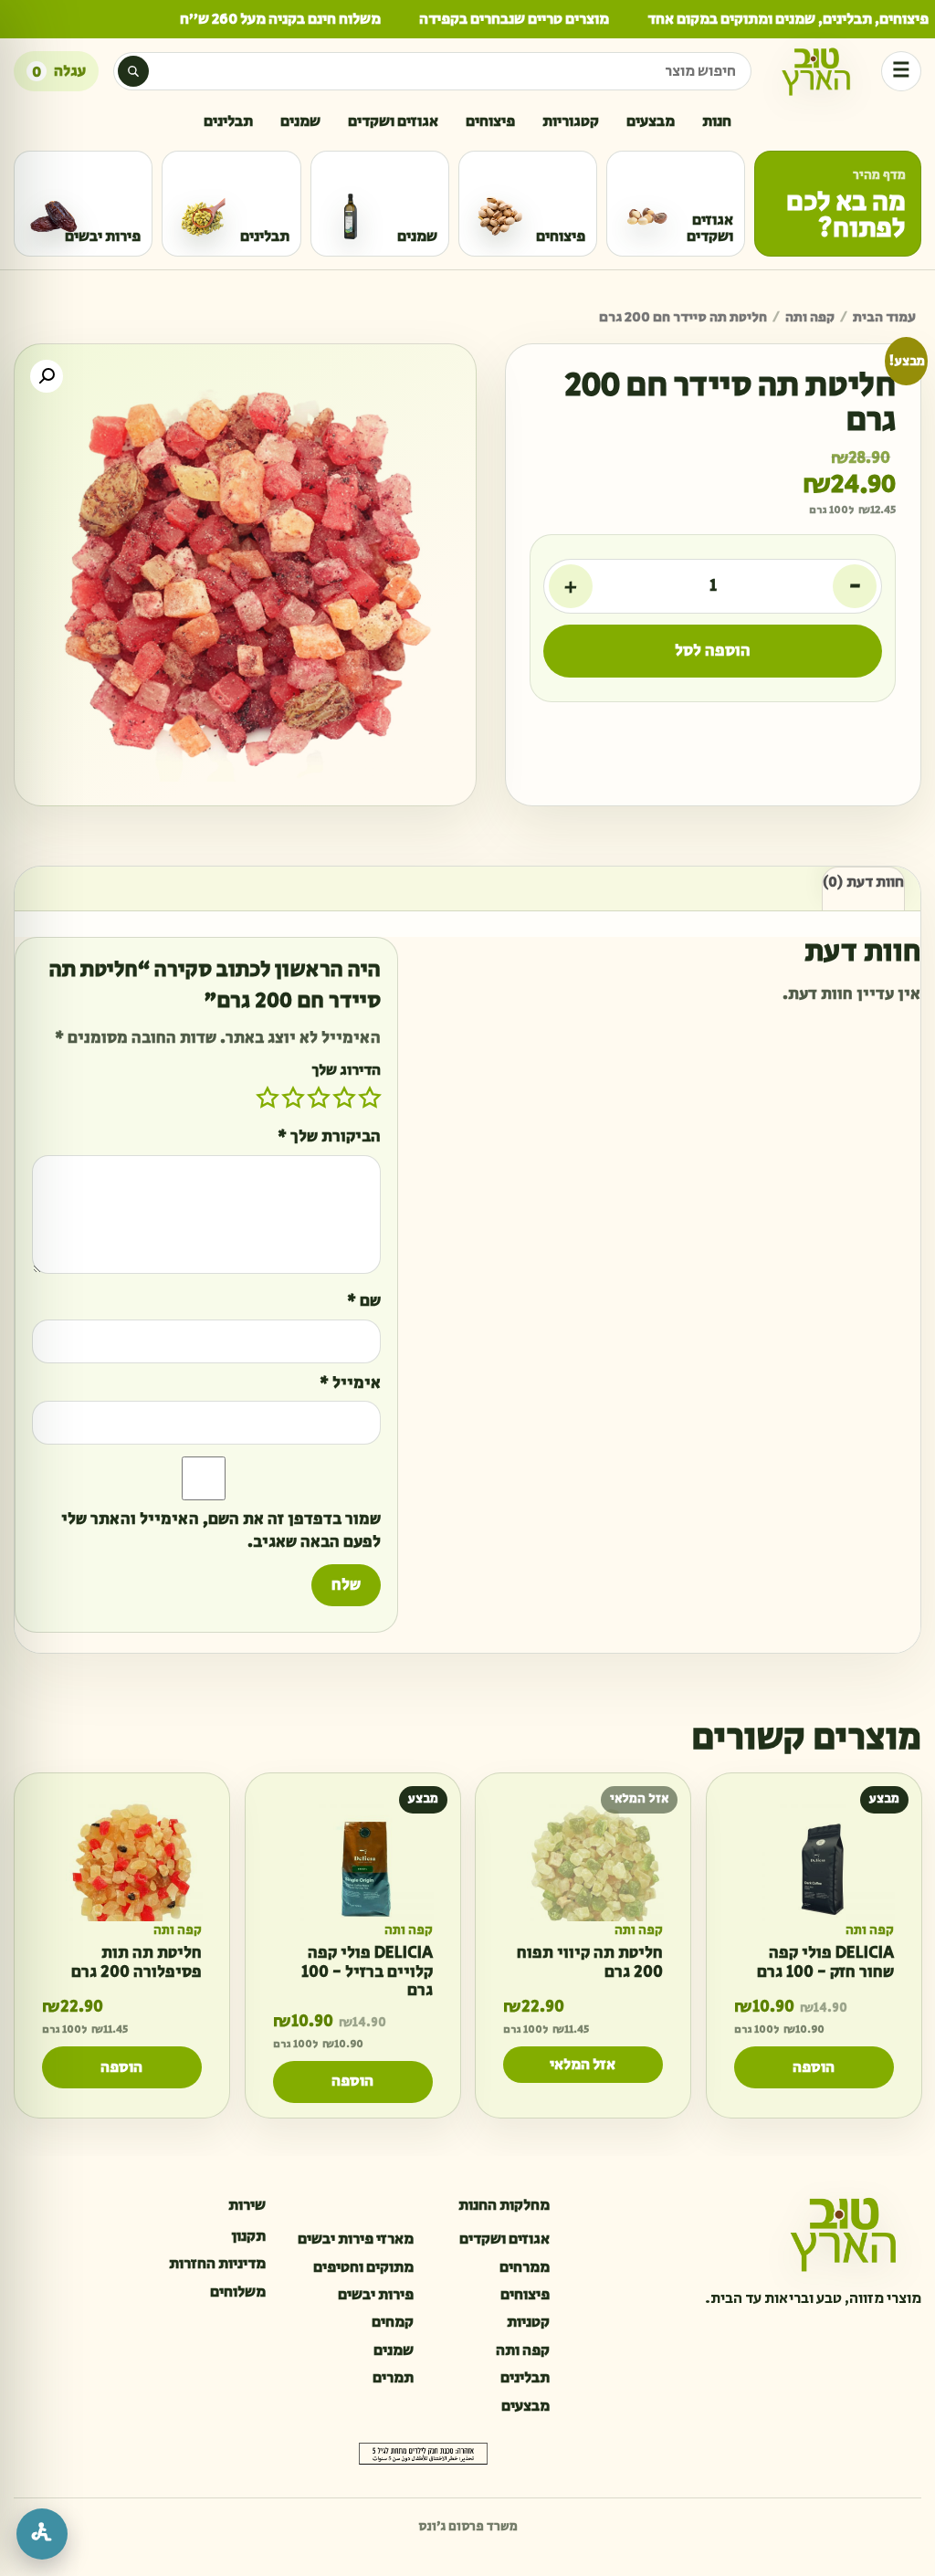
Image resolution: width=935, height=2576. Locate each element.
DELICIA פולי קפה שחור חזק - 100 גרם (825, 1964)
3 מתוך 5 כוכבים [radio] (319, 1098)
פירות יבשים (375, 2295)
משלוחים (238, 2292)
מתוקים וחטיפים (363, 2267)
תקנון (248, 2236)
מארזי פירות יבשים (355, 2239)
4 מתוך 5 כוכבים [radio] (293, 1098)
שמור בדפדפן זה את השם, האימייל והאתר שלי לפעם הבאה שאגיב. (221, 1532)
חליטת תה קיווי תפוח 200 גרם (590, 1964)
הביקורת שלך (329, 1137)
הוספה (814, 2067)
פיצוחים (490, 121)
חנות (717, 121)
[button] (47, 376)
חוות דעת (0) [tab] (863, 883)
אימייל (350, 1384)
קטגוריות (571, 121)
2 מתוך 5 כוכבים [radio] (344, 1098)
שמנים (300, 121)
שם (364, 1302)
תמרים (393, 2378)
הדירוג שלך (346, 1070)
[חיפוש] (133, 71)
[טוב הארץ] (816, 71)
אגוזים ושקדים (393, 121)
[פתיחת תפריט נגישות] (42, 2534)
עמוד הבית (884, 317)
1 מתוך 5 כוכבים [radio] (370, 1098)
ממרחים (525, 2267)
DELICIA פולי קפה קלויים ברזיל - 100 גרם (366, 1973)
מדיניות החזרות (217, 2264)
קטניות (528, 2322)
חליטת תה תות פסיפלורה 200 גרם (137, 1964)
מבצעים (651, 121)
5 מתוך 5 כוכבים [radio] (268, 1098)
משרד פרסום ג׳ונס (468, 2527)
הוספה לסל (713, 651)
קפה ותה (810, 317)
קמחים (392, 2322)
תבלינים (228, 121)
